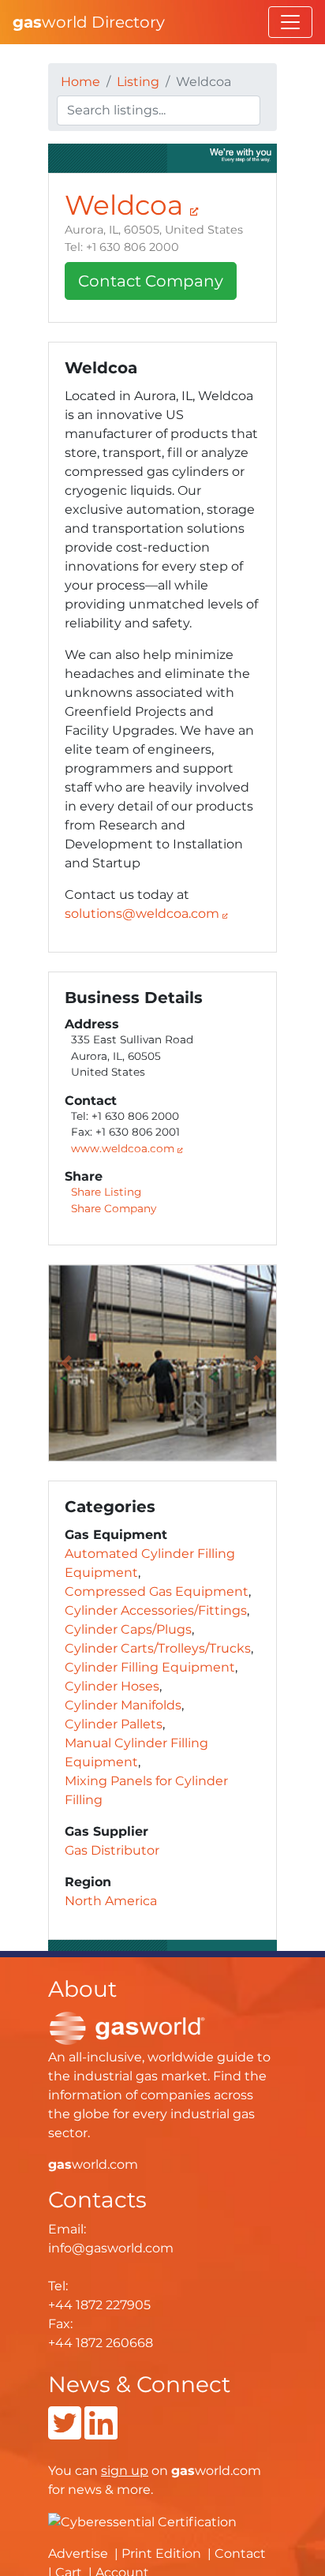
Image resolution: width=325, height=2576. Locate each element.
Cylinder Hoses (112, 1686)
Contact (240, 2554)
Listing (138, 82)
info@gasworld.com (111, 2248)
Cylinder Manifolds (123, 1705)
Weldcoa (127, 205)
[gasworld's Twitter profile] (65, 2433)
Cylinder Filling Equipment (150, 1667)
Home (80, 82)
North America (111, 1901)
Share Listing (106, 1192)
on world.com (181, 2471)
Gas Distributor (112, 1850)
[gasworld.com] (127, 2027)
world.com (93, 2164)
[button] (66, 1363)
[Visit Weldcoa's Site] (162, 157)
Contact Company (151, 281)
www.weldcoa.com (124, 1148)
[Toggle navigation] (290, 22)
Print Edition (161, 2554)
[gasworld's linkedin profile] (101, 2433)
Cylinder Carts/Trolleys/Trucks (158, 1648)
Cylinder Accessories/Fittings (156, 1610)
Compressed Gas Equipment (157, 1591)
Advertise (78, 2554)
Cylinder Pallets (114, 1724)
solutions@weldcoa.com (142, 914)
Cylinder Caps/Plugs (128, 1629)
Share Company (114, 1208)
